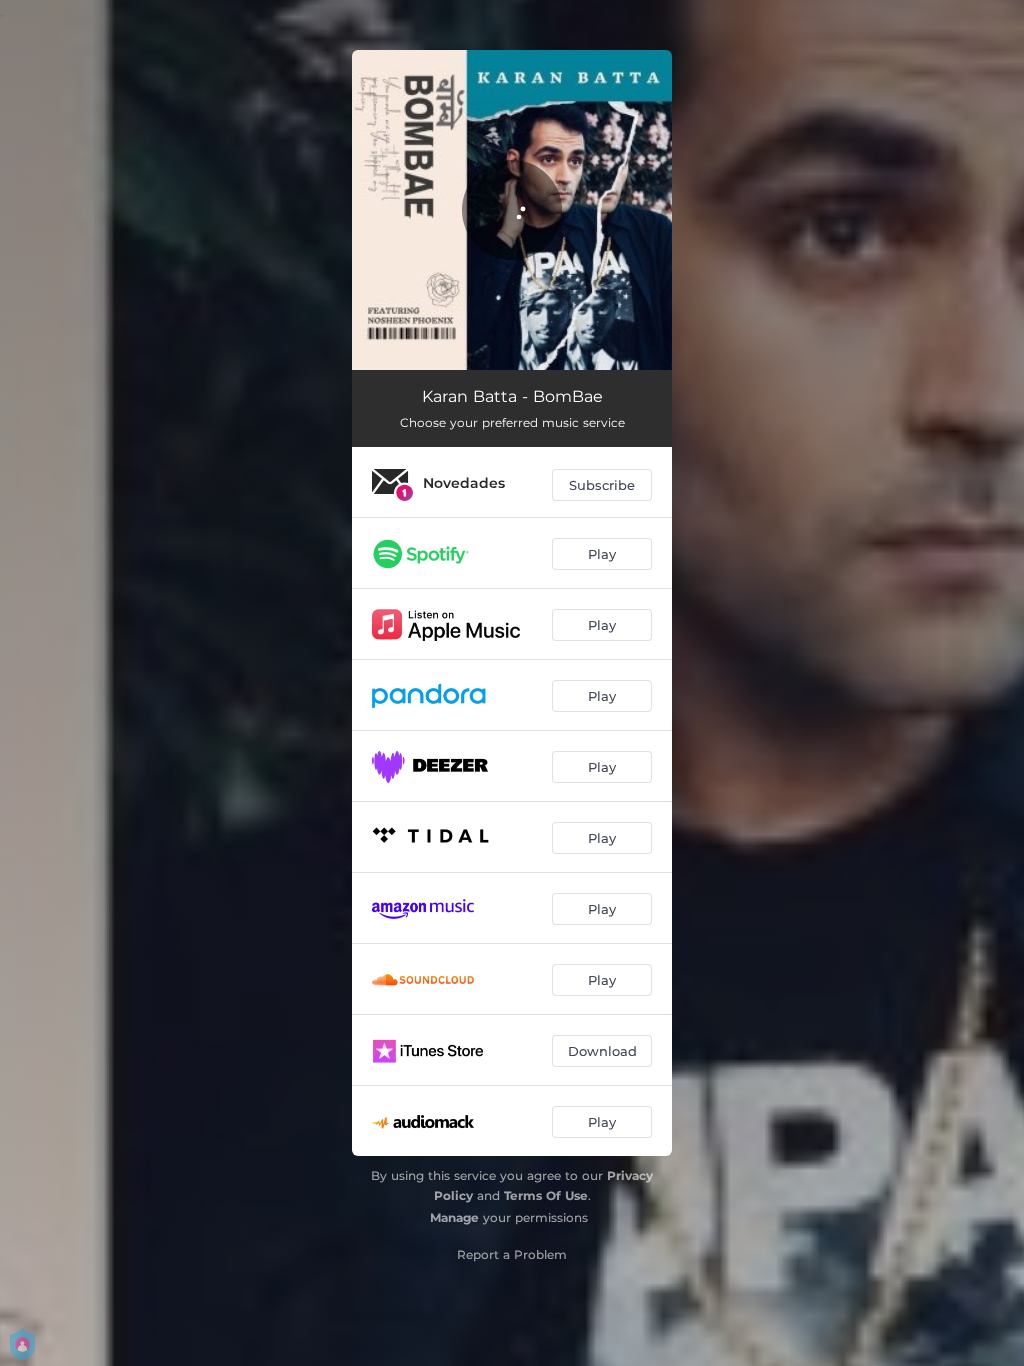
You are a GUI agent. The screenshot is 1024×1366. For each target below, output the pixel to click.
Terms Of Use (546, 1195)
